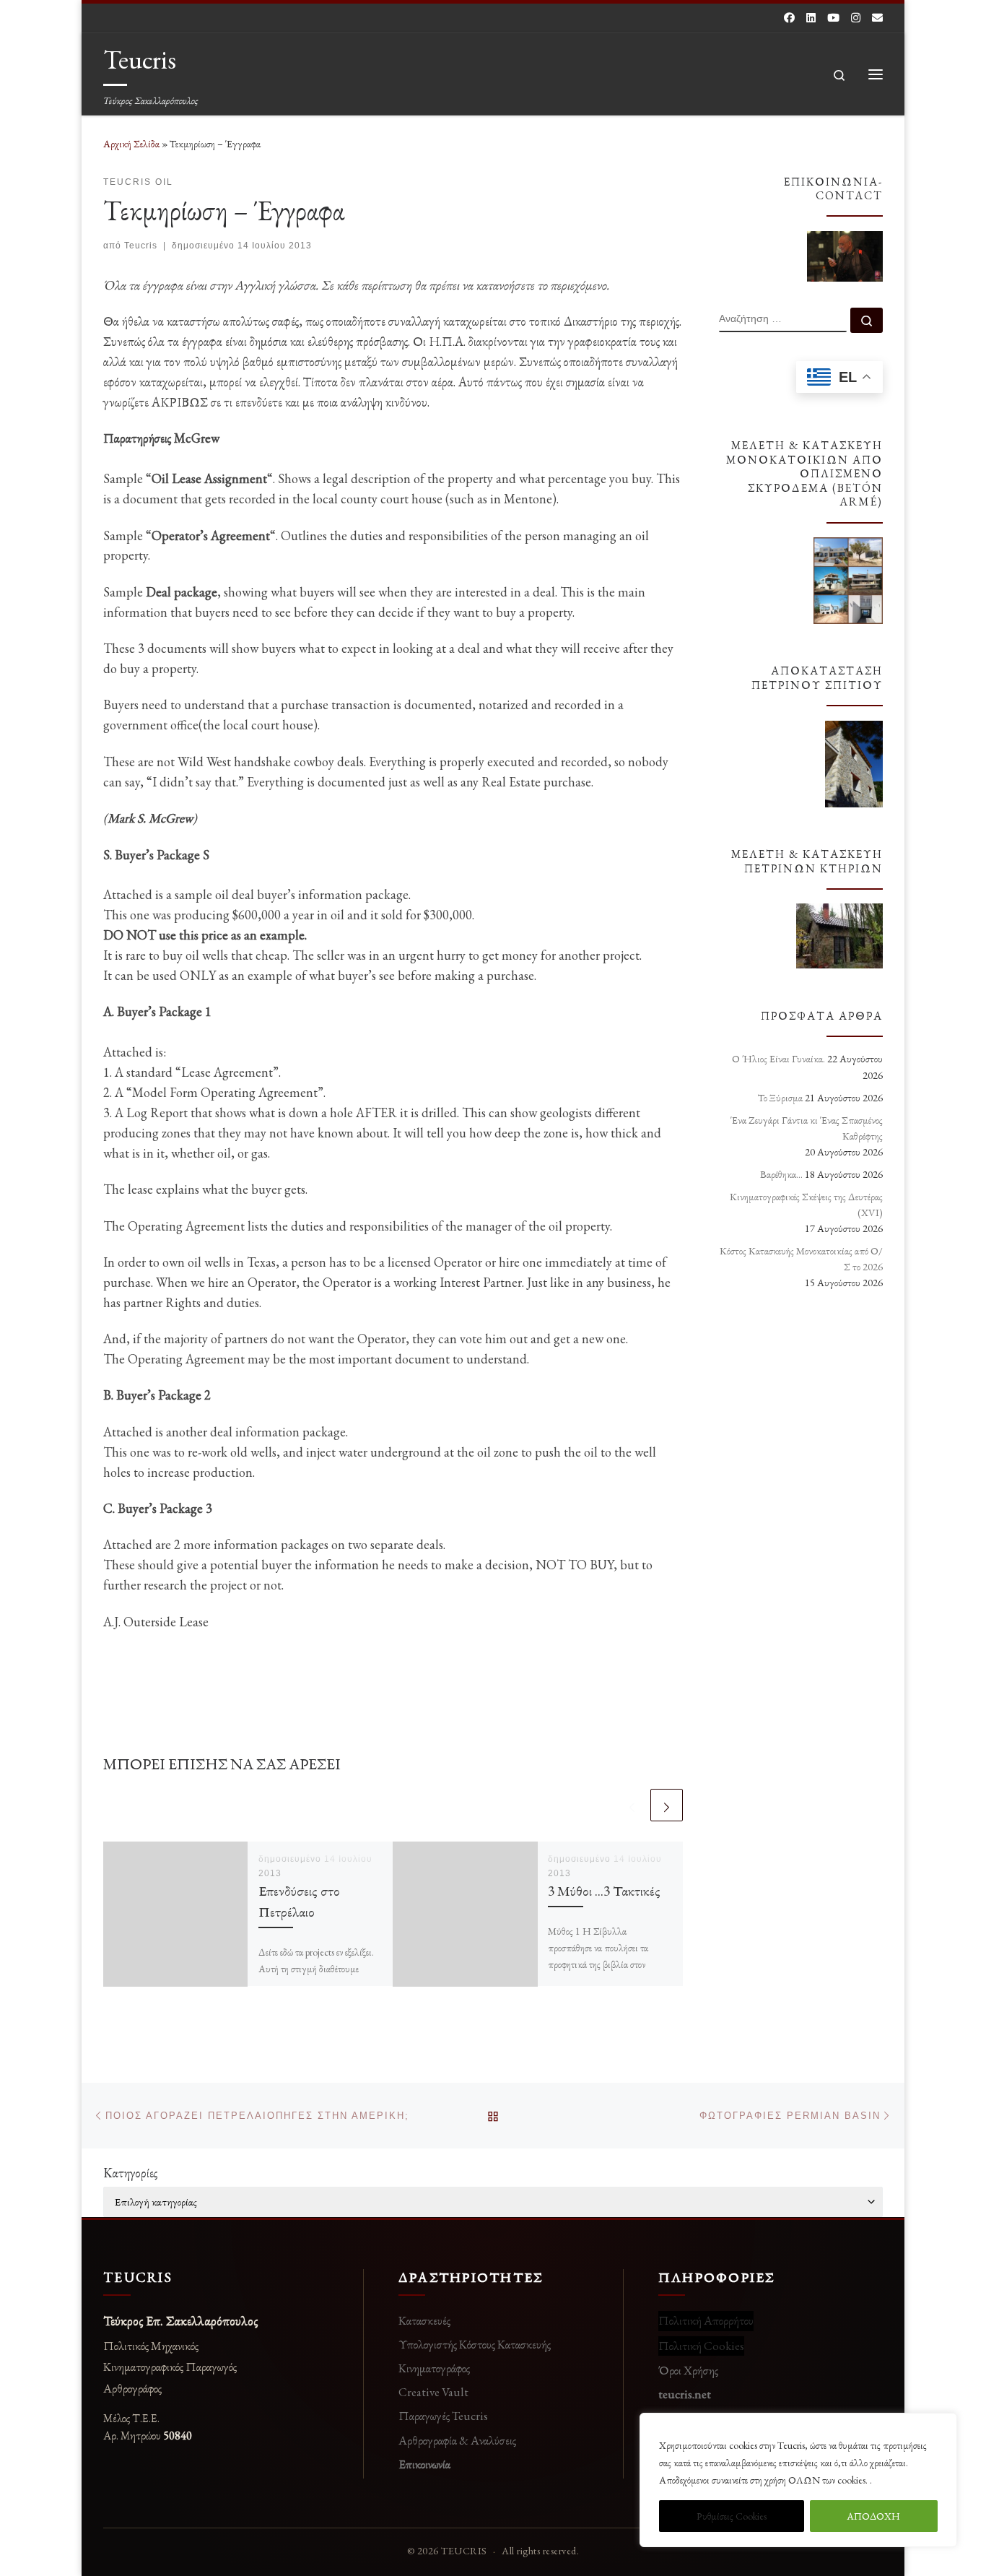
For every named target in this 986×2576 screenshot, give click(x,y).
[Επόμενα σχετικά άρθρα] (667, 1805)
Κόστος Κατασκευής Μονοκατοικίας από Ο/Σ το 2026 (801, 1259)
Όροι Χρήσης (688, 2370)
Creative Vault (433, 2392)
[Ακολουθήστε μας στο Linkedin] (811, 18)
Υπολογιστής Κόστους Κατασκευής (475, 2344)
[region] (798, 2480)
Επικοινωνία (424, 2464)
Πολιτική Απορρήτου (706, 2320)
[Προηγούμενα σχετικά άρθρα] (632, 1805)
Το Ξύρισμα (780, 1098)
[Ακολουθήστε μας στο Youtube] (833, 18)
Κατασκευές (424, 2320)
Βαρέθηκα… (781, 1174)
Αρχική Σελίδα (132, 144)
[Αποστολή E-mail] (877, 18)
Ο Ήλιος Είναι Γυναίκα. (778, 1059)
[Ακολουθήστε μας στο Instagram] (856, 18)
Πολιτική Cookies (701, 2346)
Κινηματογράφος (434, 2368)
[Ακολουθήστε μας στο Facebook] (789, 18)
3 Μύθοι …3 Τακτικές (604, 1891)
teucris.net (685, 2394)
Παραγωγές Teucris (443, 2416)
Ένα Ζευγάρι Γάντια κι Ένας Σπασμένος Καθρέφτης (807, 1128)
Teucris (141, 246)
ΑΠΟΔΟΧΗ (873, 2516)
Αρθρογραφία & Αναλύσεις (457, 2440)
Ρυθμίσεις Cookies (732, 2516)
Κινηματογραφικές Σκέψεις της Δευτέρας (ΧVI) (806, 1205)
